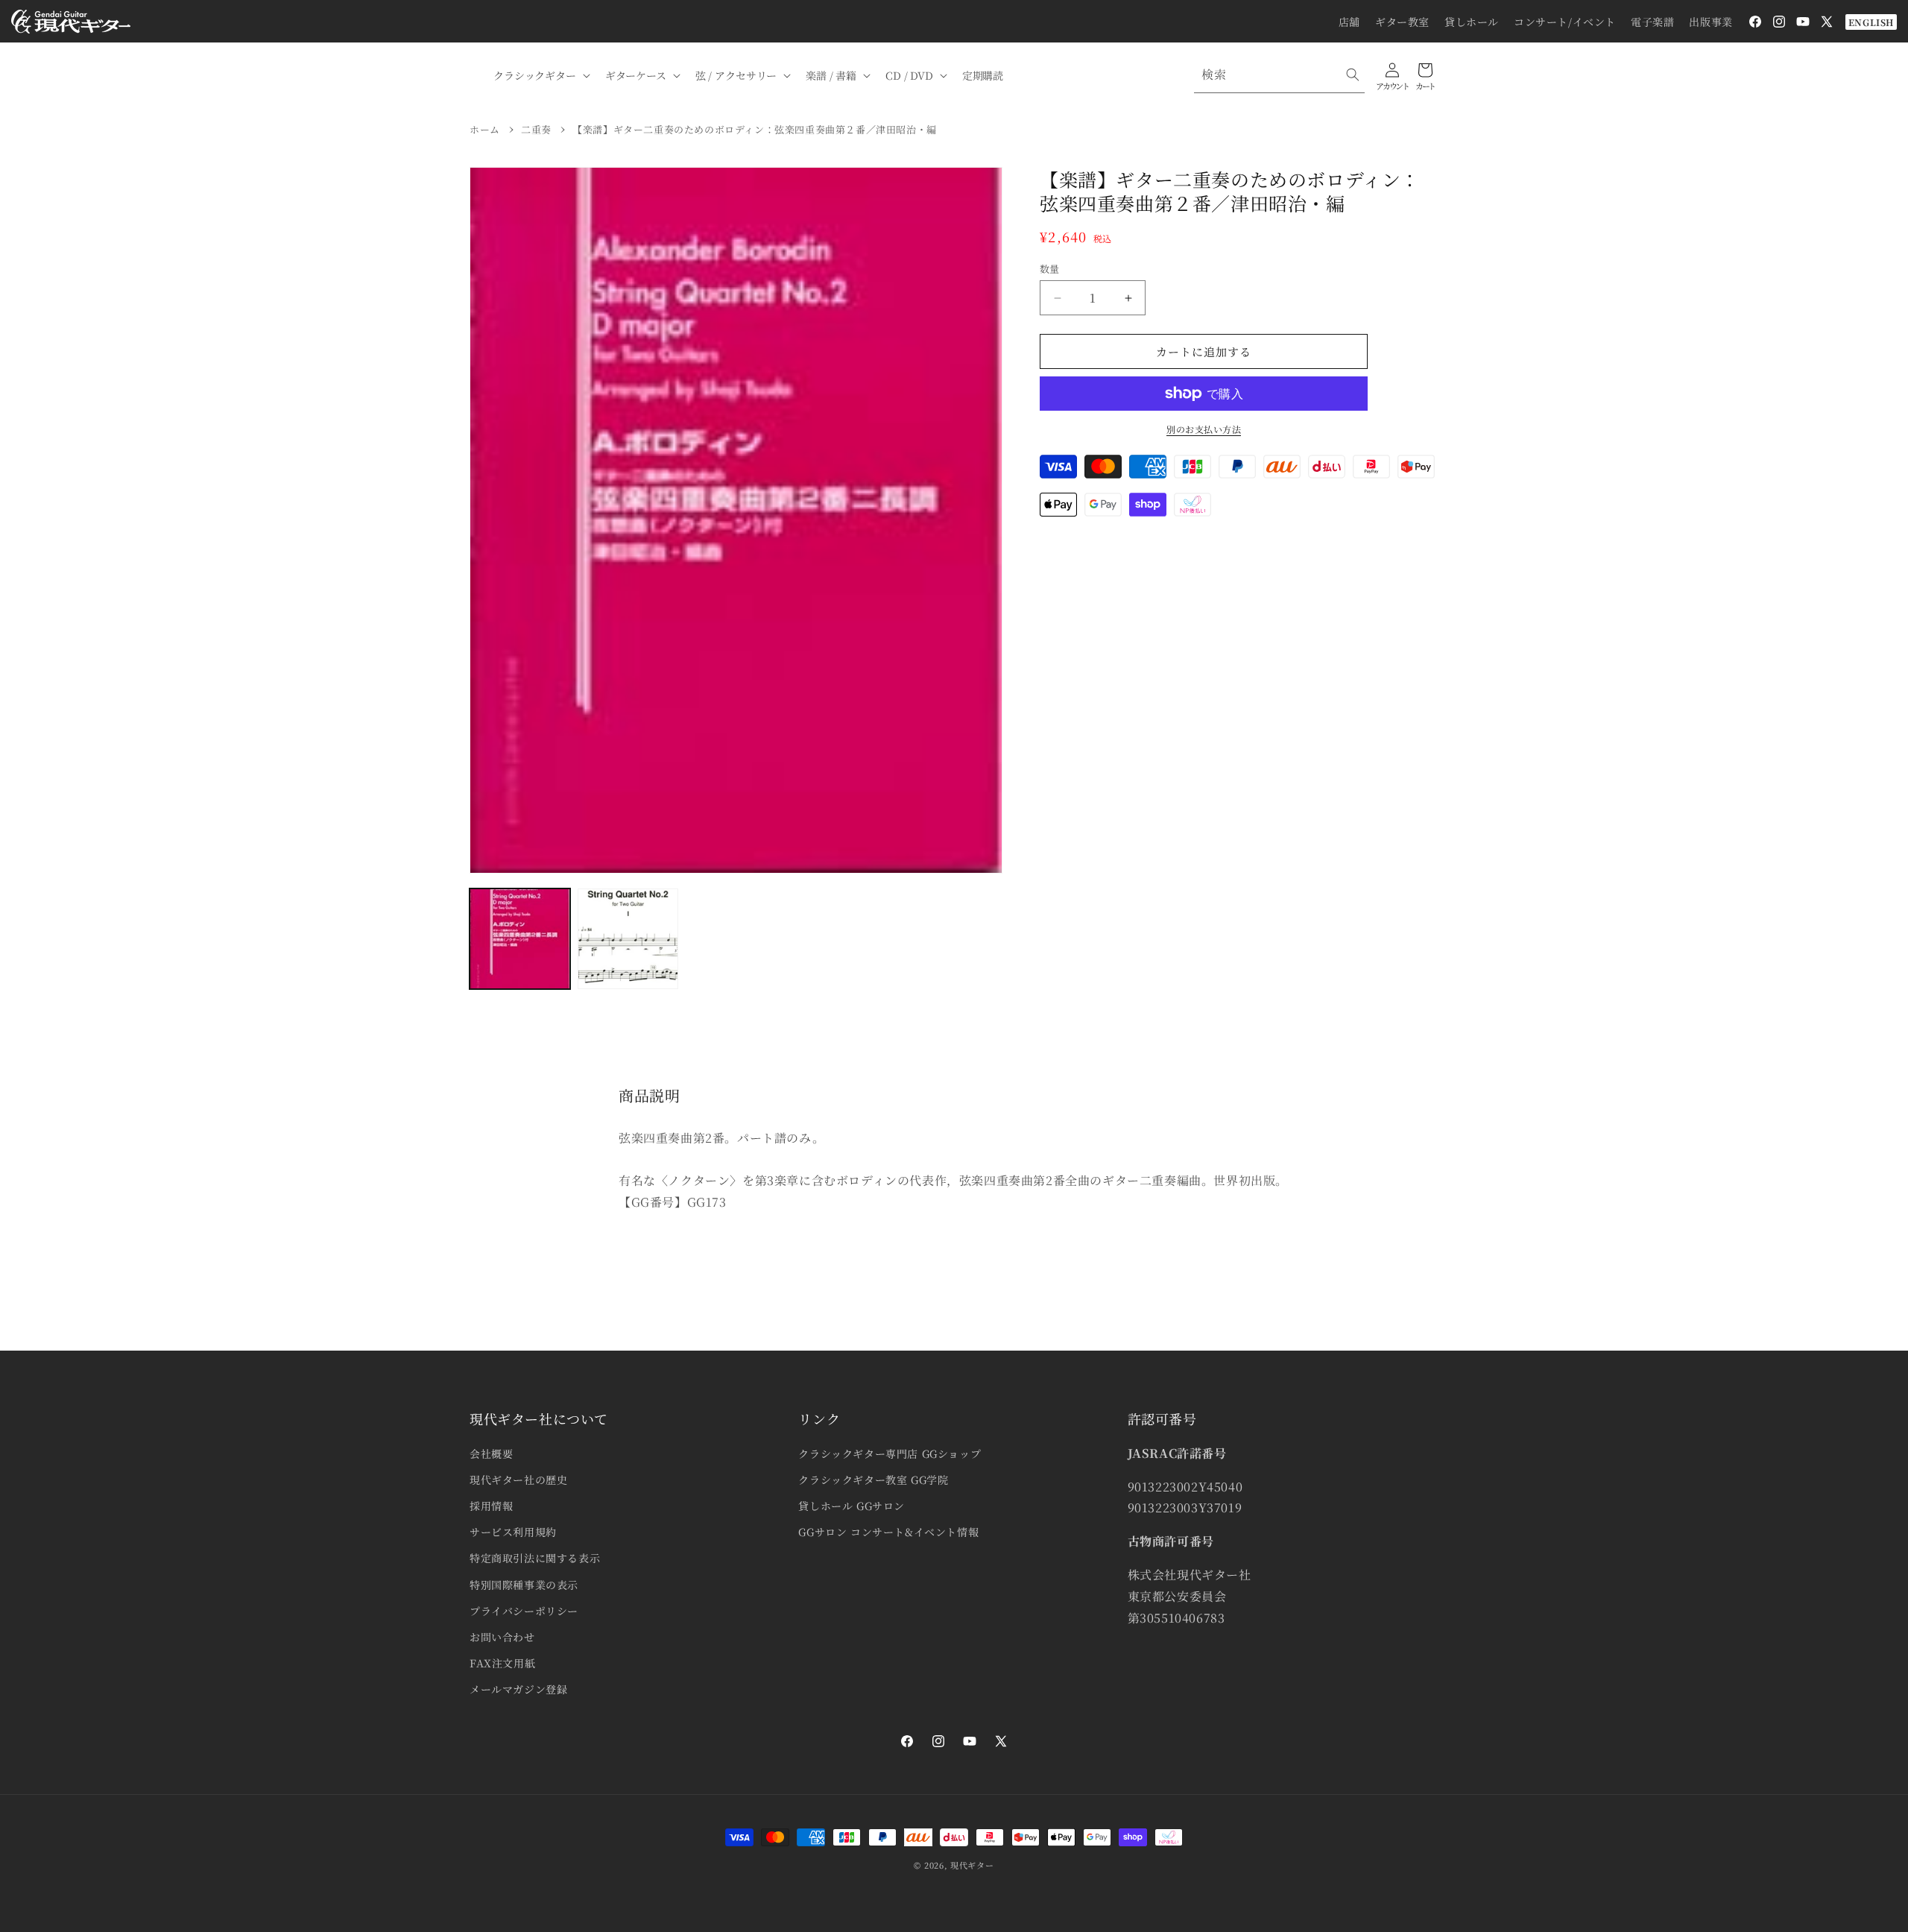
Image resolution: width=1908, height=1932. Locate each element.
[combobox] (1279, 75)
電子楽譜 (1652, 22)
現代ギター (972, 1865)
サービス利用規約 (513, 1532)
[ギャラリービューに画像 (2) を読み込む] (628, 939)
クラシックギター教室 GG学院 (873, 1480)
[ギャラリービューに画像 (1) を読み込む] (520, 939)
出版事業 (1710, 22)
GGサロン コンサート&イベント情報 (888, 1532)
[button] (540, 75)
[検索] (1353, 75)
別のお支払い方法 (1204, 429)
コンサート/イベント (1565, 22)
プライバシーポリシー (524, 1611)
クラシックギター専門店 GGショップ (890, 1453)
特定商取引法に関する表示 (535, 1558)
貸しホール (1472, 22)
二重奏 (536, 129)
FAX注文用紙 (502, 1663)
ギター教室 (1402, 22)
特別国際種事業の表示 (524, 1585)
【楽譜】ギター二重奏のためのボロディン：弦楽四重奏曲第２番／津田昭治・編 (755, 129)
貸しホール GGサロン (852, 1506)
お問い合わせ (502, 1637)
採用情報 (491, 1506)
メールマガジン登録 (518, 1689)
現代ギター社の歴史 (518, 1480)
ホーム (485, 129)
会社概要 (491, 1453)
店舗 (1349, 22)
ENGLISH (1871, 22)
